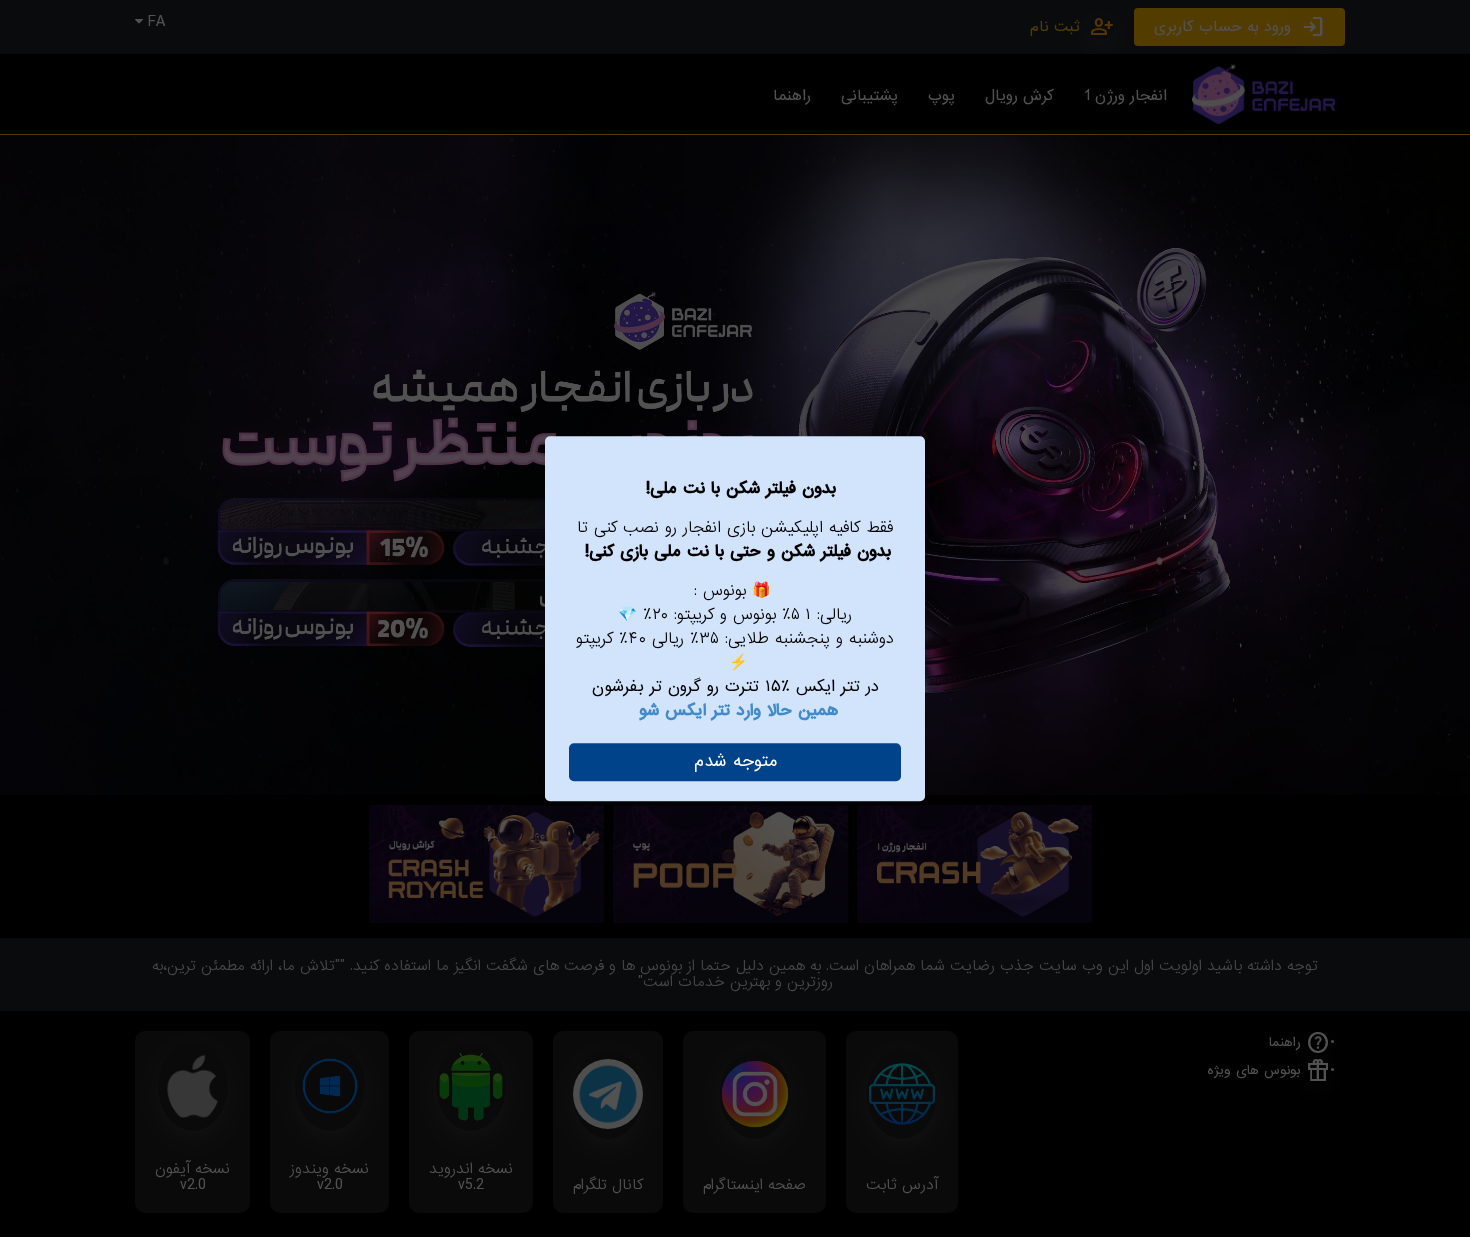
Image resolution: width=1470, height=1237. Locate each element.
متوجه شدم (735, 761)
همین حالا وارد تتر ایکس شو (738, 710)
